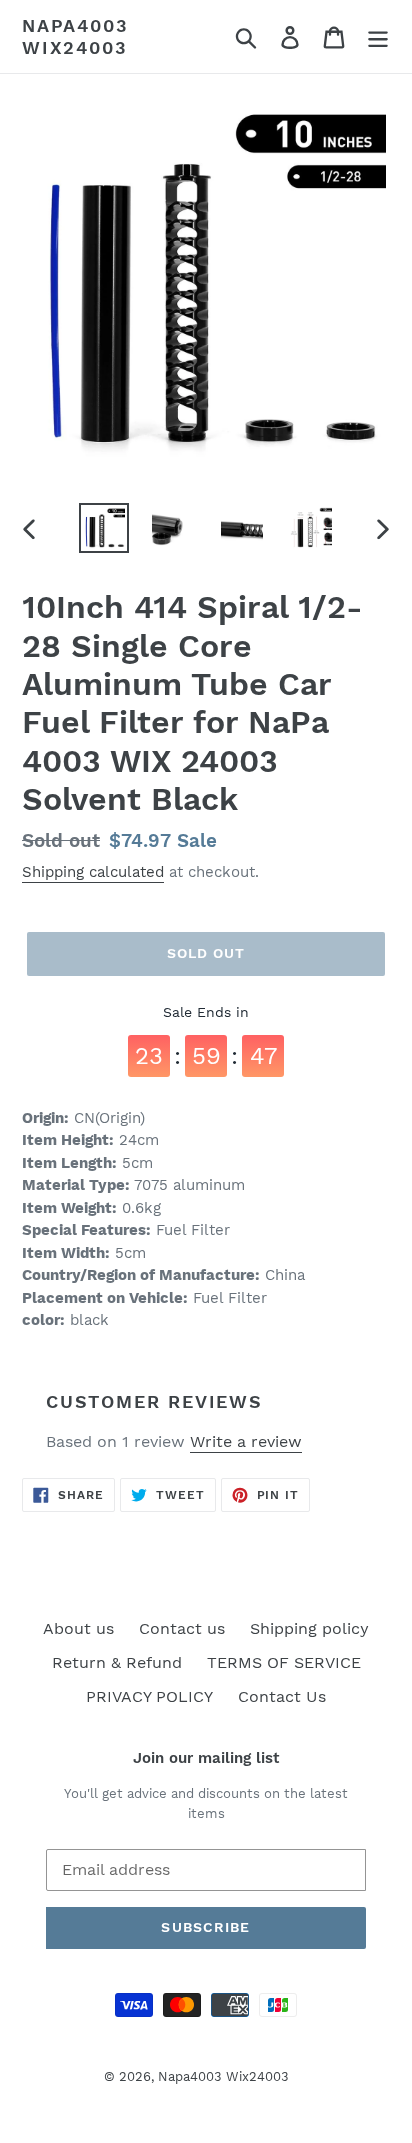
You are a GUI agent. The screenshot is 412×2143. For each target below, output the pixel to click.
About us (78, 1628)
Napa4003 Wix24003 (75, 36)
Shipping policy (309, 1628)
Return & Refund (117, 1662)
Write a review (246, 1441)
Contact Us (282, 1696)
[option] (104, 528)
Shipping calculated (93, 872)
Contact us (182, 1628)
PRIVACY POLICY (149, 1696)
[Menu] (378, 36)
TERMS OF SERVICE (284, 1662)
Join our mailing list (206, 1758)
